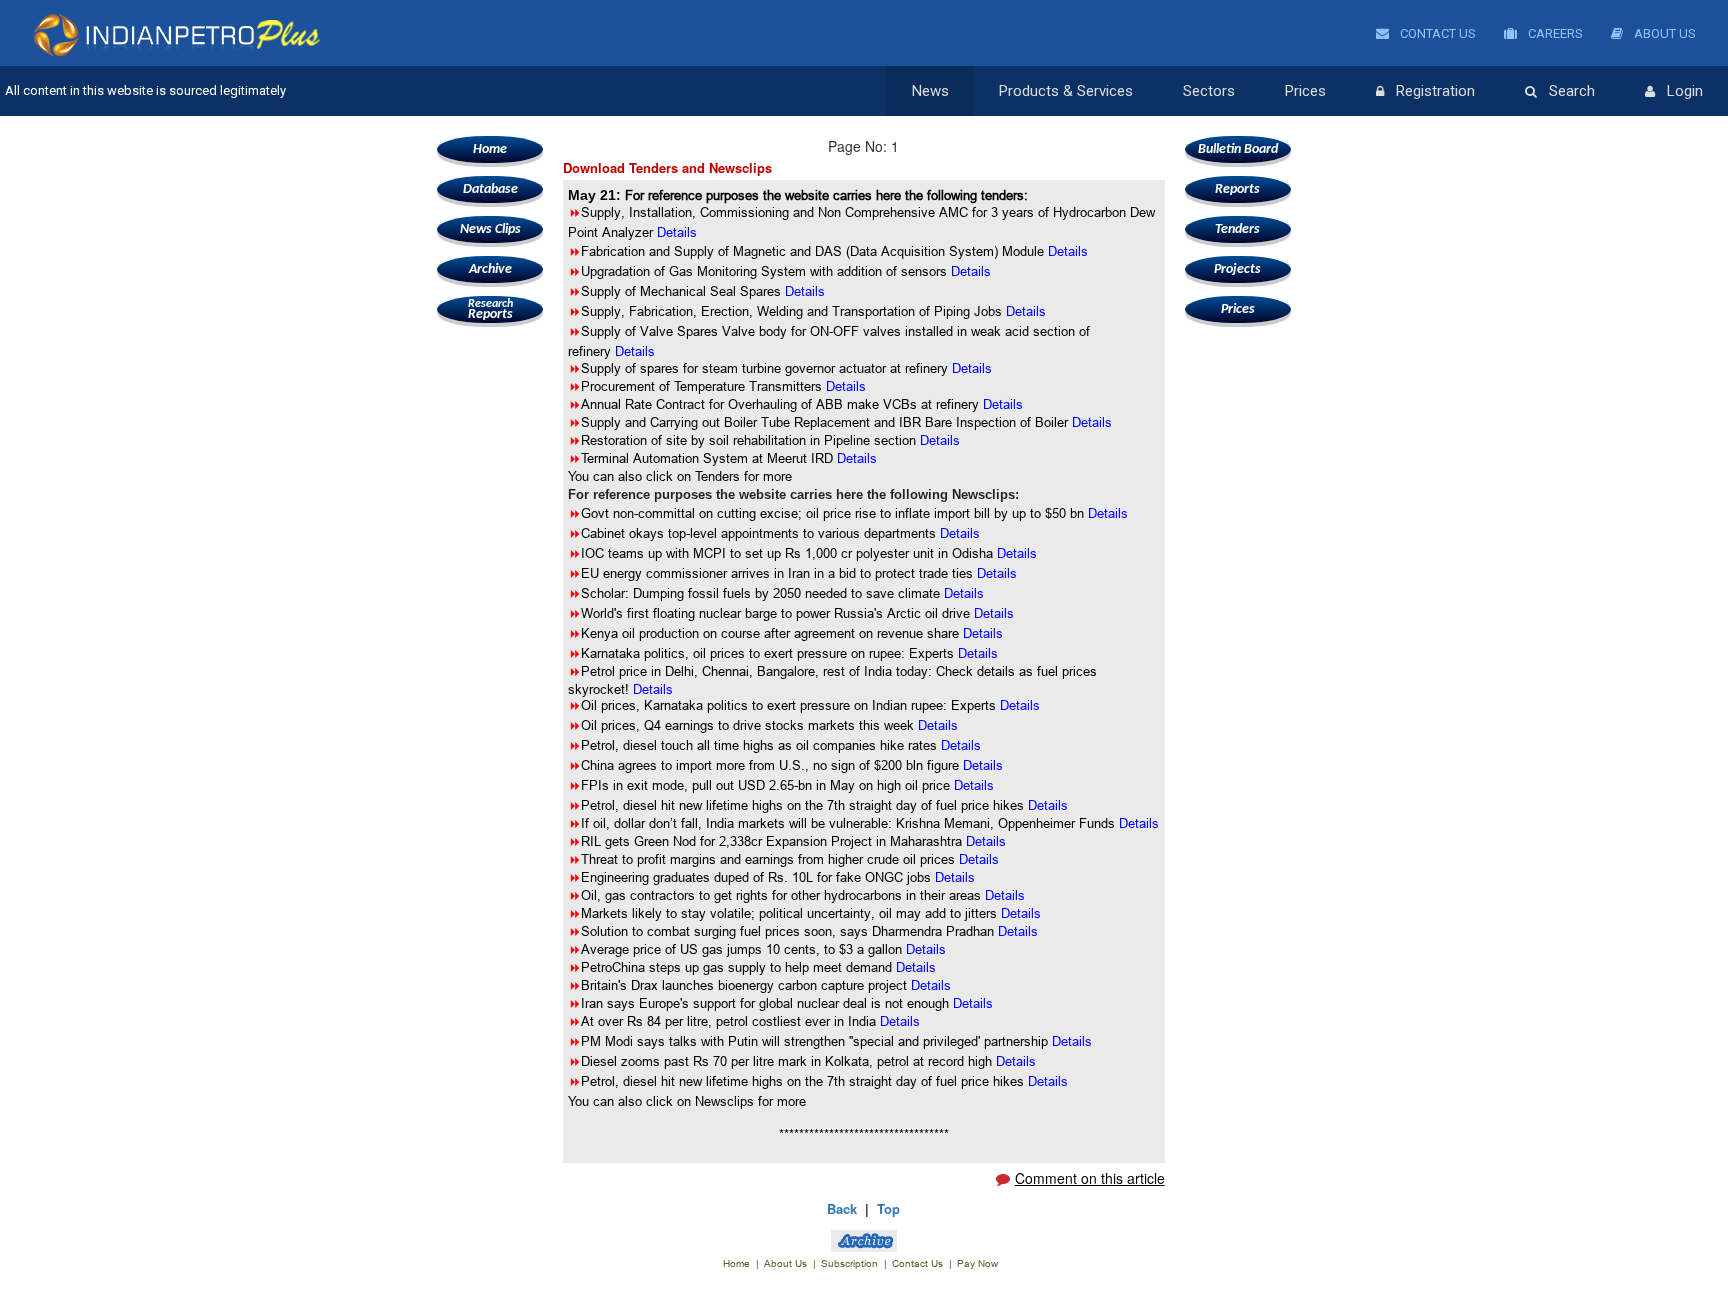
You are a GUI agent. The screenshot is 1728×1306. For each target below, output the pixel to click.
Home (490, 149)
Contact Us (1436, 33)
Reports (490, 310)
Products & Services (1066, 91)
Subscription (849, 1263)
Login (1685, 91)
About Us (1663, 33)
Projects (1237, 269)
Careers (1554, 33)
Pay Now (977, 1263)
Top (888, 1208)
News (930, 91)
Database (490, 189)
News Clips (490, 229)
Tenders (1237, 229)
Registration (1435, 91)
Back (842, 1208)
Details (805, 291)
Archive (490, 269)
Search (1572, 91)
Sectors (1209, 91)
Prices (1305, 91)
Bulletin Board (1238, 149)
